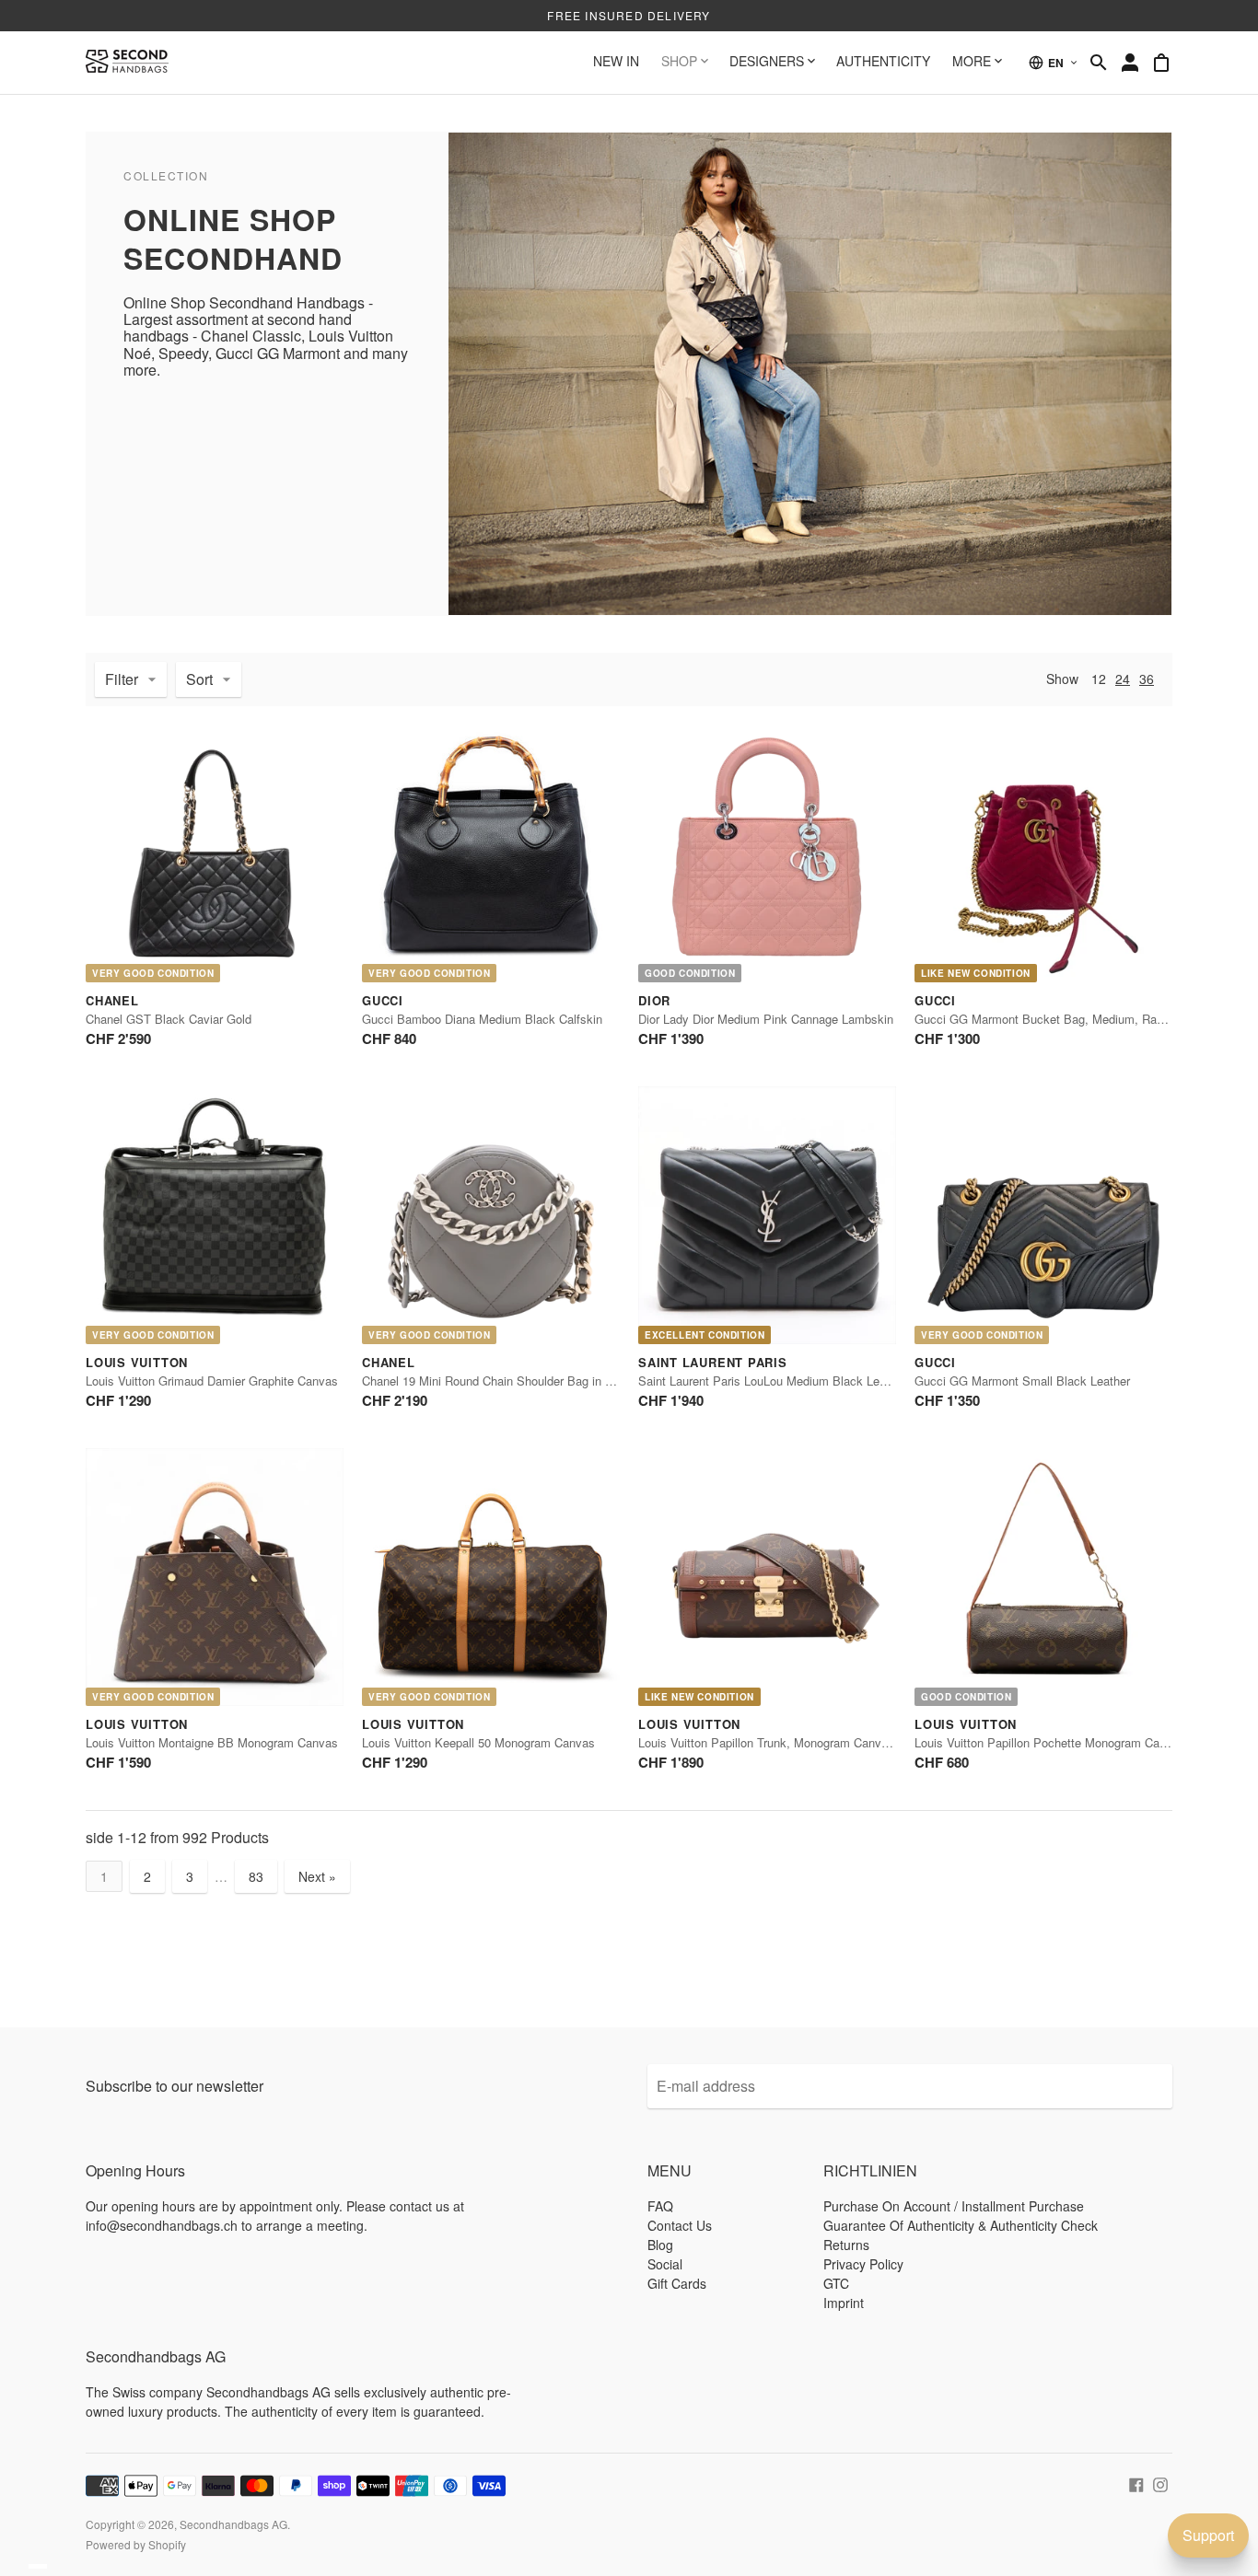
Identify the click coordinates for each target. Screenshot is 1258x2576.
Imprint (844, 2303)
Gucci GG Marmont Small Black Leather (1022, 1381)
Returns (846, 2245)
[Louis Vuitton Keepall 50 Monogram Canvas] (491, 1577)
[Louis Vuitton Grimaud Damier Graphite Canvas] (215, 1215)
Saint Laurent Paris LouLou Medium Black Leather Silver (789, 1381)
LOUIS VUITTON (137, 1362)
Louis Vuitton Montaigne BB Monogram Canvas (212, 1742)
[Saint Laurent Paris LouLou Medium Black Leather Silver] (767, 1215)
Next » (317, 1876)
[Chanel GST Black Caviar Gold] (215, 853)
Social (665, 2264)
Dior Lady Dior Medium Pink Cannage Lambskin (766, 1019)
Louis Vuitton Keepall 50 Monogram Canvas (478, 1742)
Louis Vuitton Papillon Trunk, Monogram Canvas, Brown (786, 1742)
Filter (122, 679)
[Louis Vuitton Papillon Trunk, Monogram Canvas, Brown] (767, 1577)
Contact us (680, 2225)
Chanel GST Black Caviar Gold (169, 1019)
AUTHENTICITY (883, 61)
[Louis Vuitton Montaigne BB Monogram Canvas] (215, 1577)
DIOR (654, 1000)
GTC (836, 2283)
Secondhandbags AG (233, 2524)
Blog (660, 2245)
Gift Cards (677, 2283)
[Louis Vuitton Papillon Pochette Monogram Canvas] (1043, 1577)
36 (1147, 679)
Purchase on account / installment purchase (954, 2206)
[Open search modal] (1099, 63)
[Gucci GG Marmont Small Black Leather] (1043, 1215)
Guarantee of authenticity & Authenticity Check (961, 2225)
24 (1123, 679)
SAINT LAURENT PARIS (713, 1362)
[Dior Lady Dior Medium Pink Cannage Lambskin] (767, 853)
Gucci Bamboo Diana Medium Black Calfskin (482, 1019)
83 (256, 1876)
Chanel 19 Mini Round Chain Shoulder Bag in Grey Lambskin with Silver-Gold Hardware (594, 1381)
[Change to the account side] (1130, 63)
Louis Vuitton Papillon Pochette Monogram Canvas (1050, 1742)
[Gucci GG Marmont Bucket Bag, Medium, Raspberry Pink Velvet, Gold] (1043, 853)
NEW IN (616, 61)
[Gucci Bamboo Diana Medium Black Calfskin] (491, 853)
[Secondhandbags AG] (127, 63)
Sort (199, 679)
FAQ (660, 2206)
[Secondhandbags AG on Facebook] (1136, 2483)
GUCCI (383, 1000)
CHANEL (112, 1000)
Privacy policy (863, 2264)
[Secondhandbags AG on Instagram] (1160, 2483)
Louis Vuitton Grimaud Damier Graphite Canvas (212, 1381)
